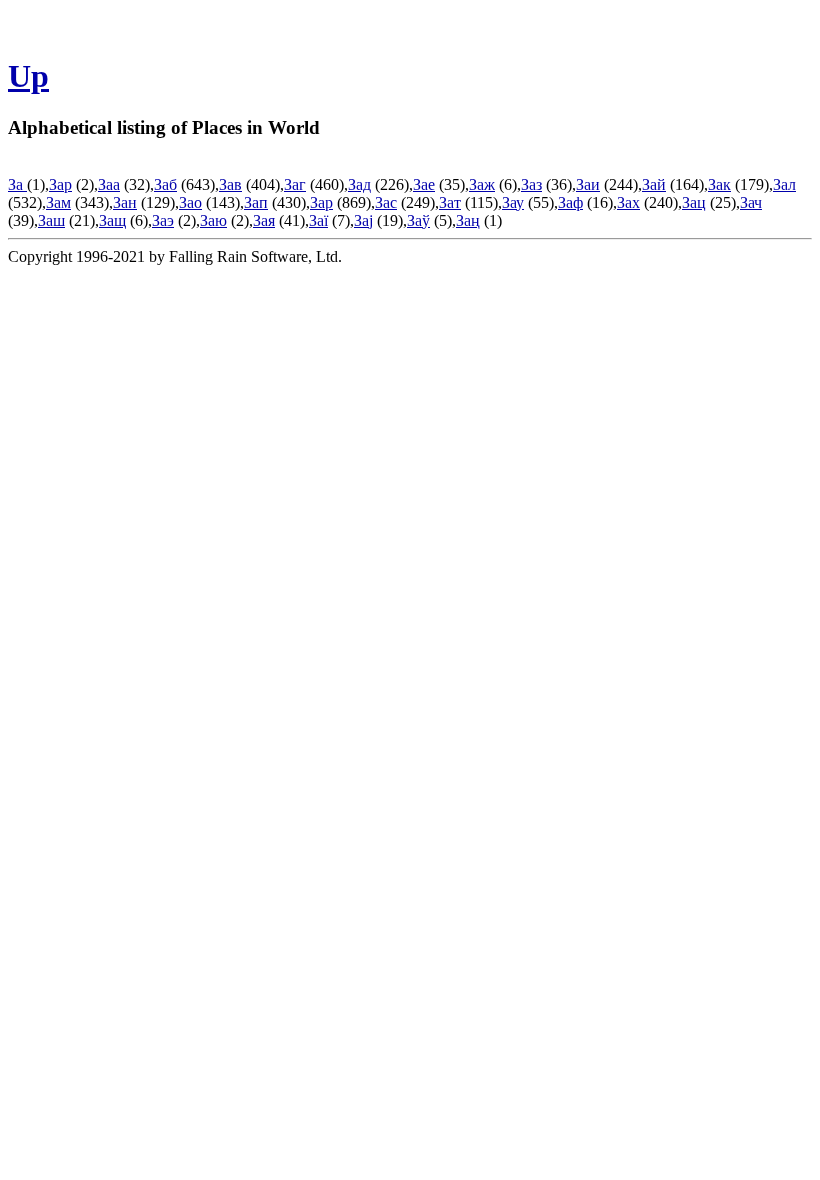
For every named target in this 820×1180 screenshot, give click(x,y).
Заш (51, 220)
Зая (264, 220)
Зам (58, 202)
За (17, 184)
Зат (450, 202)
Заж (482, 184)
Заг (295, 184)
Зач (751, 202)
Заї (318, 220)
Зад (359, 184)
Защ (112, 220)
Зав (230, 184)
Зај (363, 220)
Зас (386, 202)
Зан (125, 202)
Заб (165, 184)
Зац (694, 202)
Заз (531, 184)
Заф (570, 202)
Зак (719, 184)
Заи (588, 184)
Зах (628, 202)
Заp (60, 184)
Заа (109, 184)
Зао (190, 202)
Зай (654, 184)
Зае (424, 184)
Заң (468, 220)
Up (28, 76)
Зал (784, 184)
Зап (256, 202)
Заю (213, 220)
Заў (418, 220)
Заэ (163, 220)
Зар (321, 202)
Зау (513, 202)
